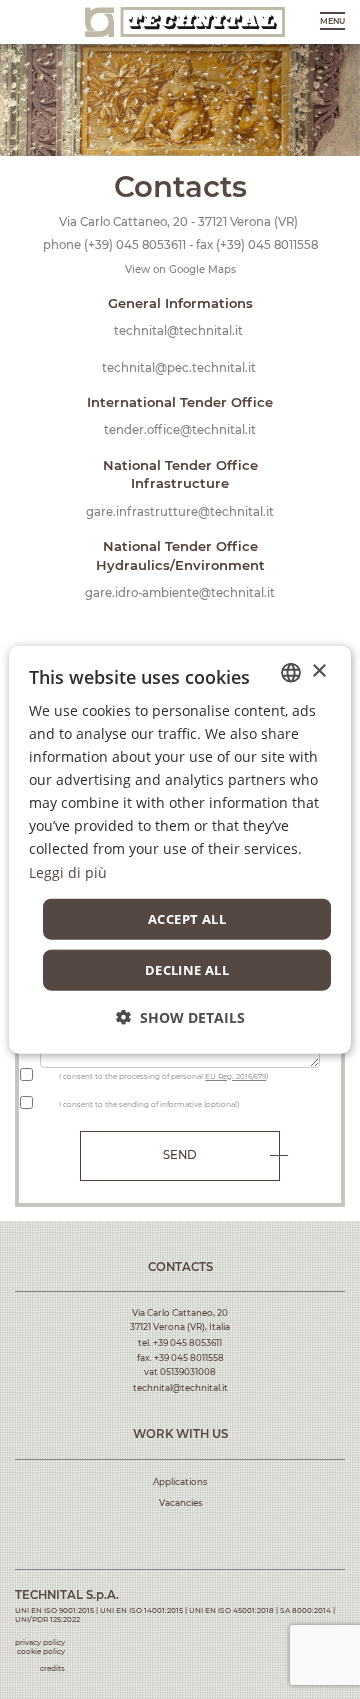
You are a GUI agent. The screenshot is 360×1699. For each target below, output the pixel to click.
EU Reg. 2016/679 (235, 1076)
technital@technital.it (178, 331)
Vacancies (180, 1503)
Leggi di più (68, 871)
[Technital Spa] (185, 21)
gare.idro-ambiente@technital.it (180, 593)
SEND (180, 1155)
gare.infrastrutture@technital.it (180, 512)
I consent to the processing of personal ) (163, 1076)
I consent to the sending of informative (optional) (149, 1104)
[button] (180, 1017)
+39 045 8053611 (187, 1343)
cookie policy (41, 1651)
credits (52, 1668)
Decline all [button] (187, 970)
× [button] (318, 671)
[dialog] (180, 849)
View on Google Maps (180, 269)
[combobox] (291, 672)
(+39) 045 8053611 (135, 245)
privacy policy (40, 1642)
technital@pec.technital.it (179, 368)
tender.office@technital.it (180, 430)
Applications (180, 1482)
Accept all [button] (187, 918)
